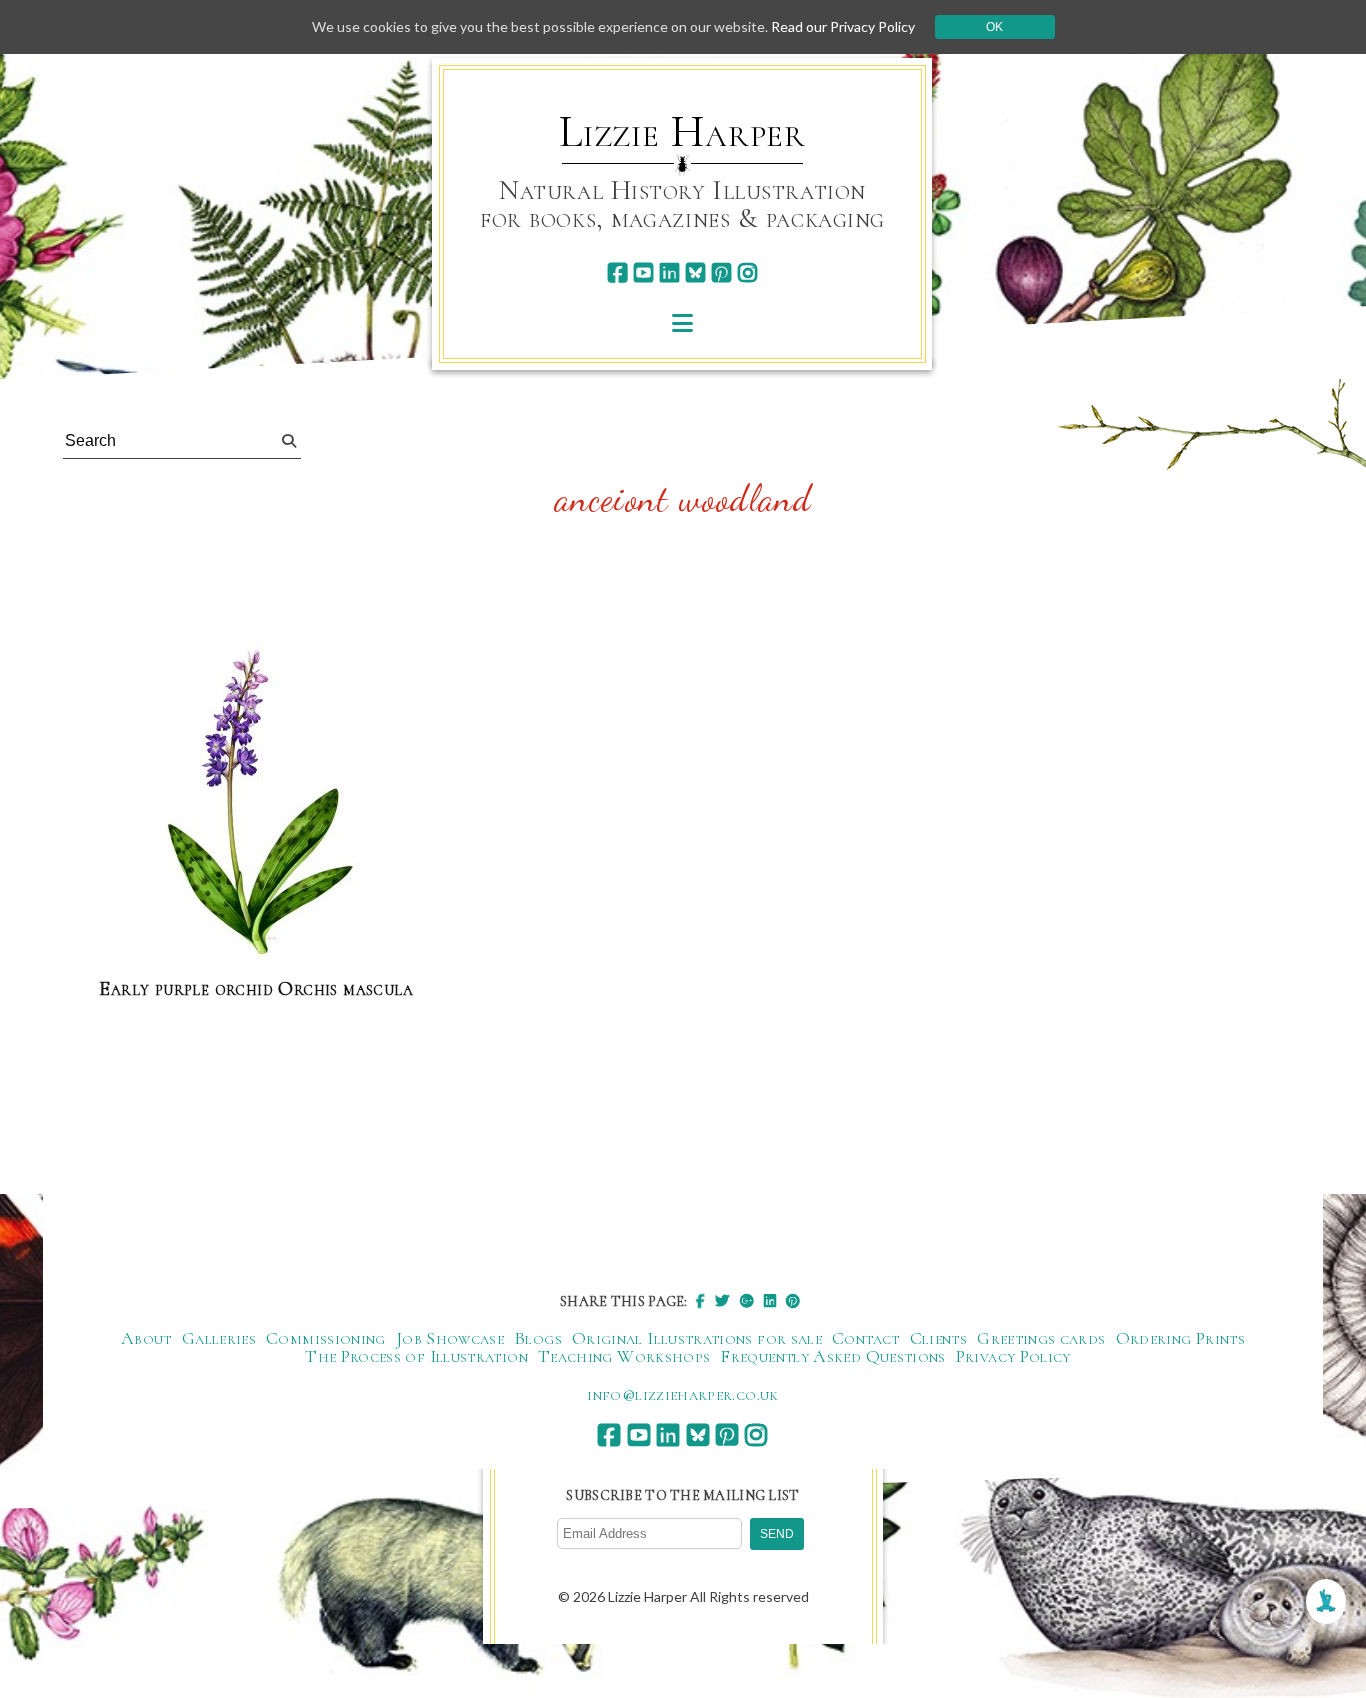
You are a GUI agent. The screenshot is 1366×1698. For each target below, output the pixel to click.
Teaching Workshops (624, 1356)
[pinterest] (721, 272)
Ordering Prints (1180, 1338)
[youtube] (643, 272)
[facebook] (617, 272)
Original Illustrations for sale (697, 1338)
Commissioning (326, 1338)
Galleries (219, 1338)
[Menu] (682, 322)
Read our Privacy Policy (843, 26)
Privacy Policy (1013, 1356)
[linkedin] (669, 272)
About (146, 1338)
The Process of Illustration (416, 1356)
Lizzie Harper (682, 132)
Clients (939, 1338)
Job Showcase (450, 1338)
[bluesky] (695, 272)
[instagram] (747, 272)
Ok (994, 27)
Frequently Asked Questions (832, 1356)
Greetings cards (1041, 1338)
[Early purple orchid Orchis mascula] (256, 802)
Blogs (538, 1338)
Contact (866, 1338)
